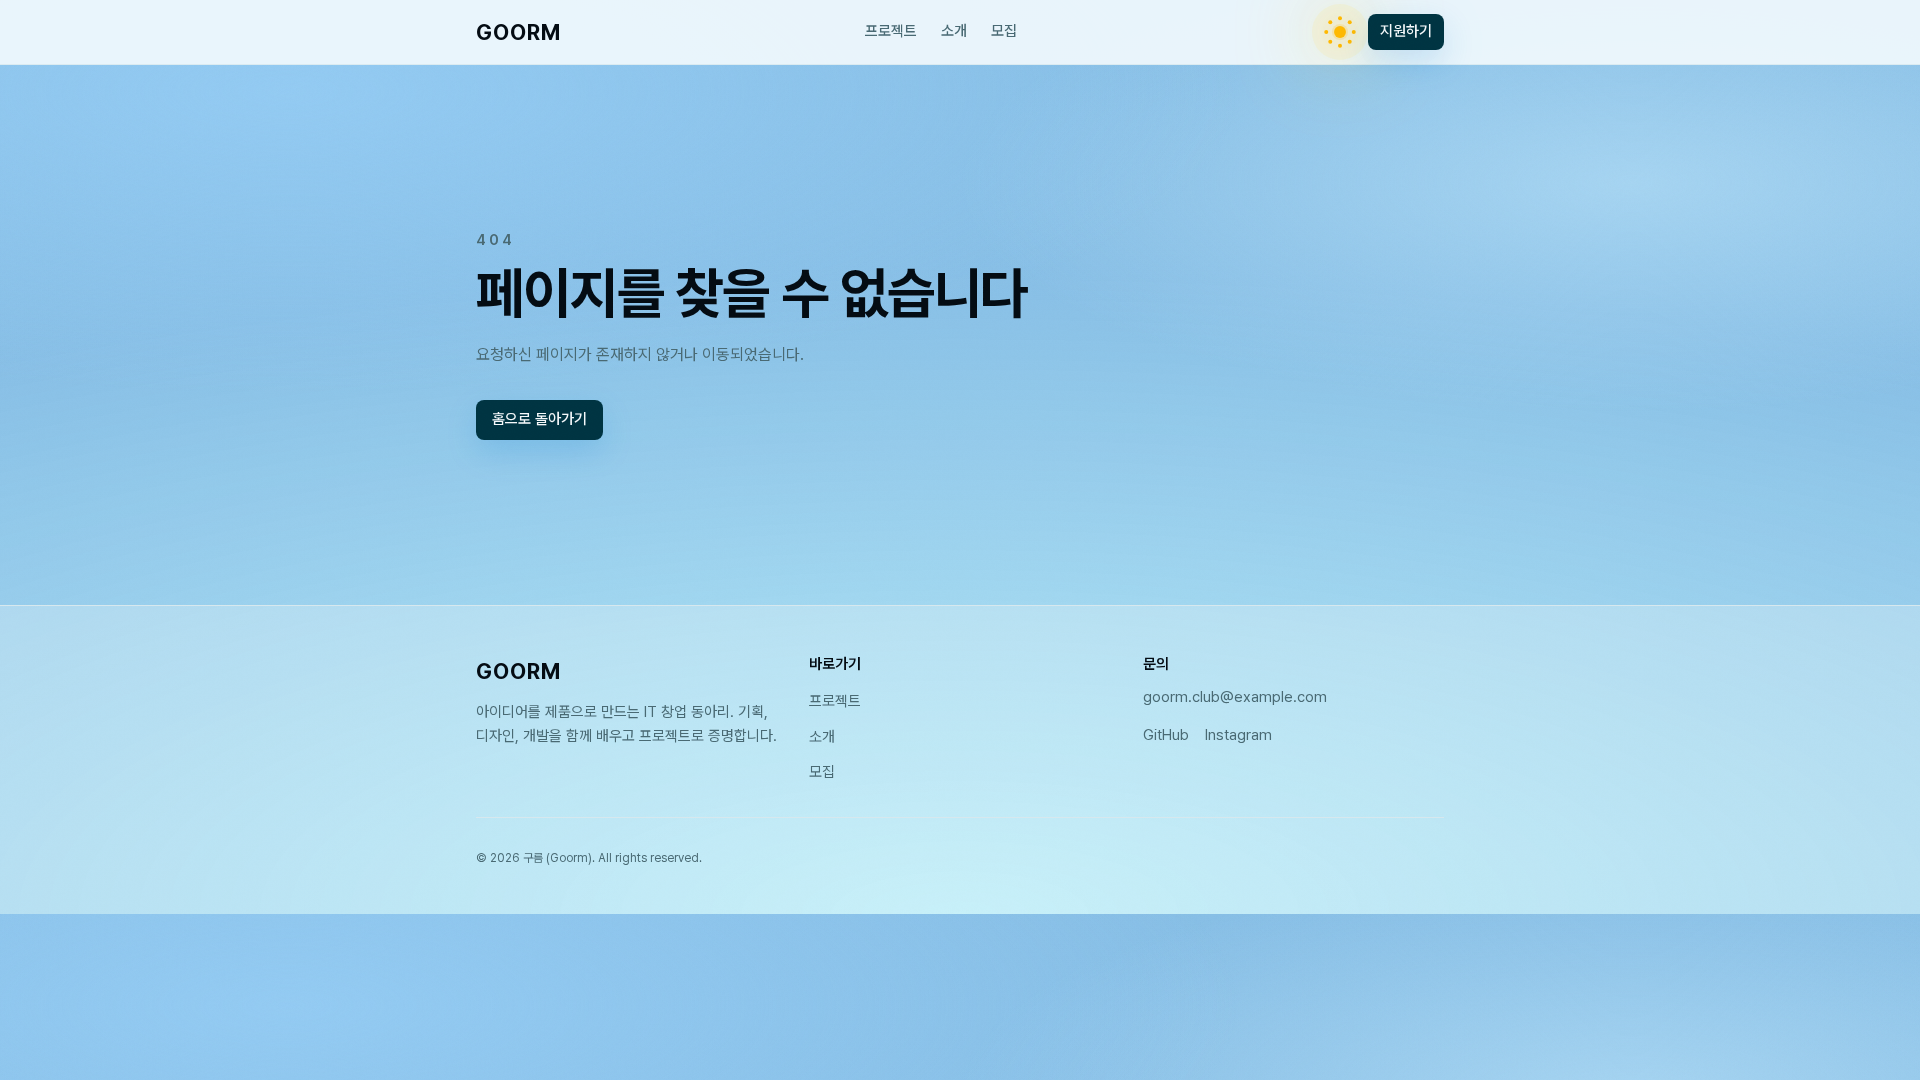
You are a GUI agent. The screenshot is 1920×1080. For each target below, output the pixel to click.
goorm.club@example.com (1235, 697)
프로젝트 (891, 31)
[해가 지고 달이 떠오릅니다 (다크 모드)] (1340, 32)
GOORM (519, 32)
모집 (1004, 31)
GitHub (1166, 735)
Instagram (1238, 735)
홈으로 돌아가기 (539, 420)
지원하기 (1406, 31)
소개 (954, 31)
